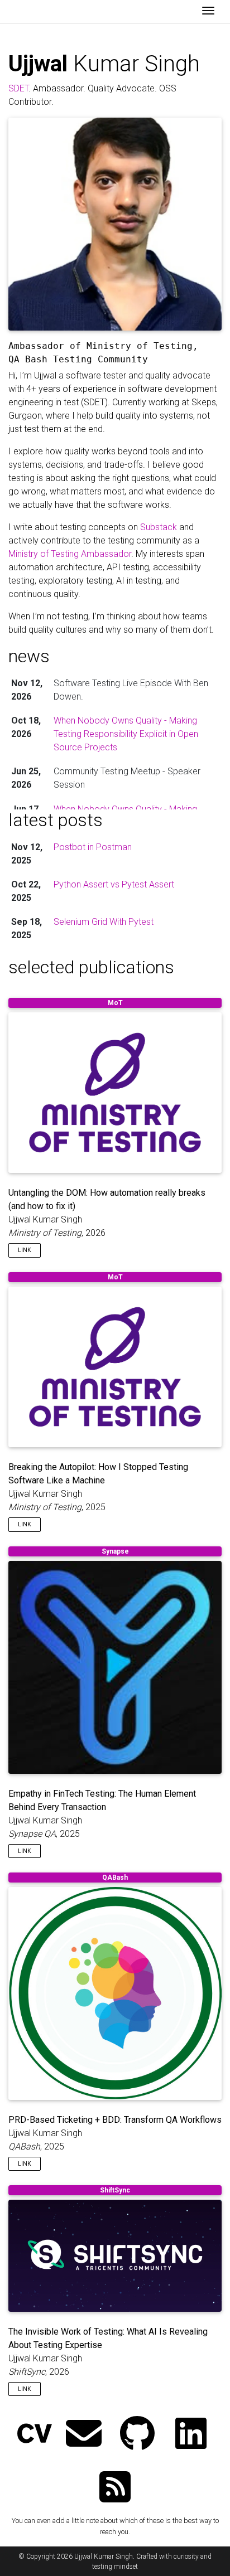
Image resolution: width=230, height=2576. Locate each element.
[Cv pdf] (35, 2435)
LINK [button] (25, 1250)
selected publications (91, 967)
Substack (159, 527)
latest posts (56, 820)
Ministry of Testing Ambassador (70, 554)
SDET (18, 88)
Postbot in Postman (93, 847)
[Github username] (137, 2435)
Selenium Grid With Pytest (104, 922)
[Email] (84, 2435)
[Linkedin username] (191, 2435)
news (29, 656)
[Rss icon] (115, 2488)
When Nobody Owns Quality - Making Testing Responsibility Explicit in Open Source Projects (126, 734)
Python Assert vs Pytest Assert (114, 884)
